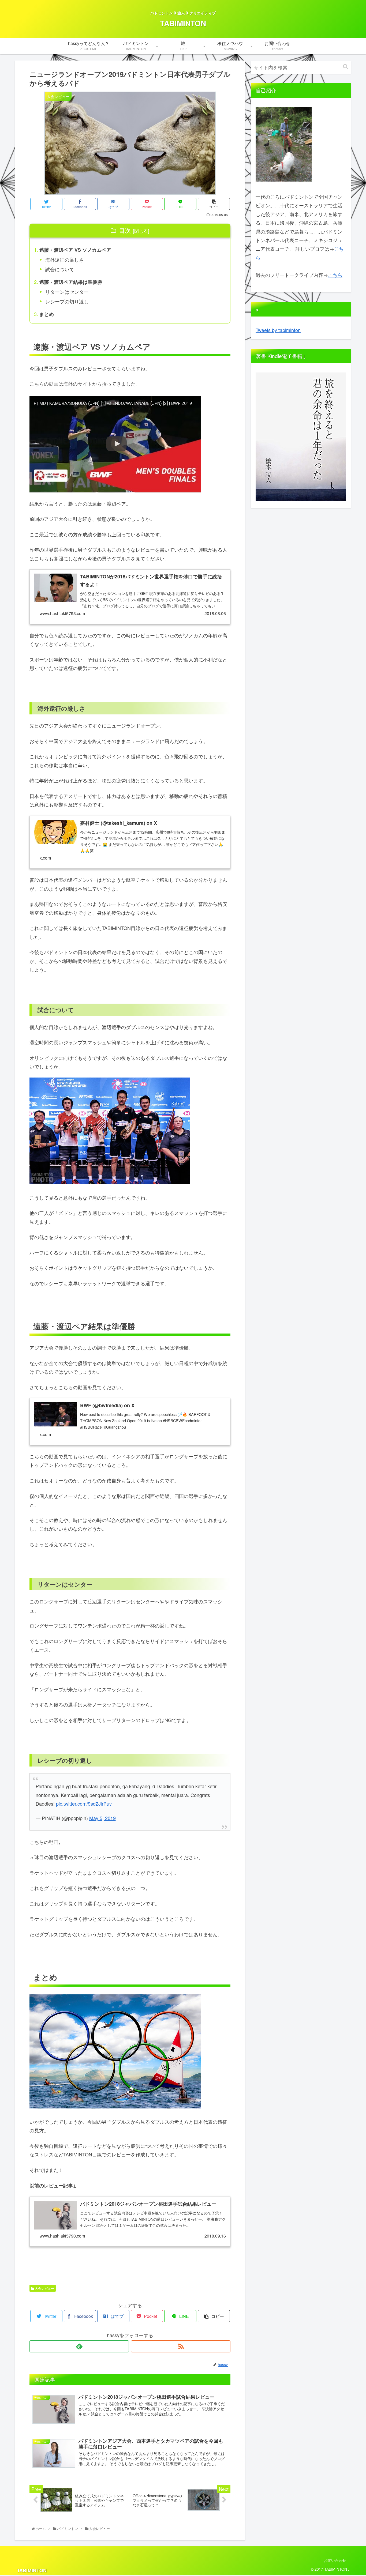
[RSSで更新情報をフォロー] (181, 2346)
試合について (60, 269)
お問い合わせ (335, 2560)
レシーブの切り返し (67, 301)
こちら (335, 275)
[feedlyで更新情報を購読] (79, 2346)
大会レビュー (44, 2288)
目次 (125, 230)
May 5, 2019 (102, 1818)
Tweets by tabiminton (278, 330)
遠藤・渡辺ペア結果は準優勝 (71, 282)
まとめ (47, 314)
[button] (346, 67)
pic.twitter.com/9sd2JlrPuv (84, 1803)
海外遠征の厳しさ (65, 259)
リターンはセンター (67, 292)
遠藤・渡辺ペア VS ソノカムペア (75, 250)
